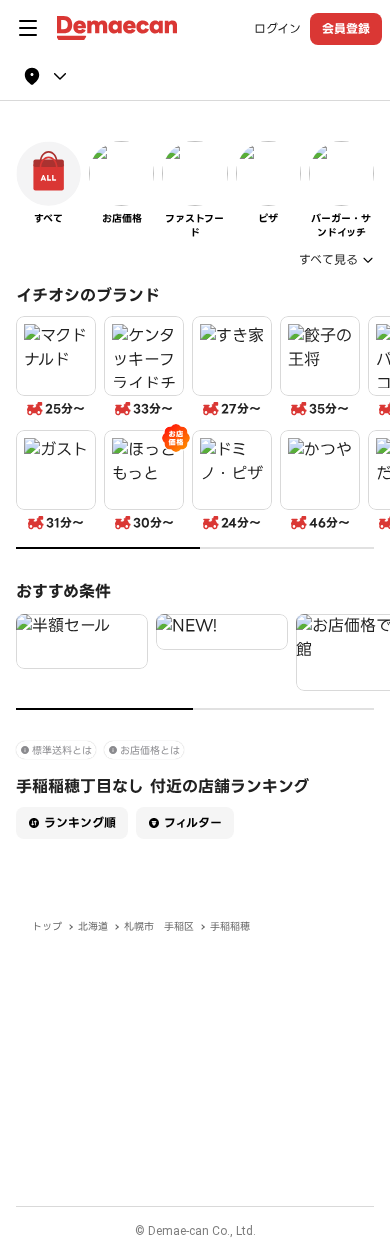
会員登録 (346, 28)
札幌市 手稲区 (159, 926)
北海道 (93, 926)
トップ (47, 926)
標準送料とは (62, 750)
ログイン (277, 29)
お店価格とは (150, 750)
